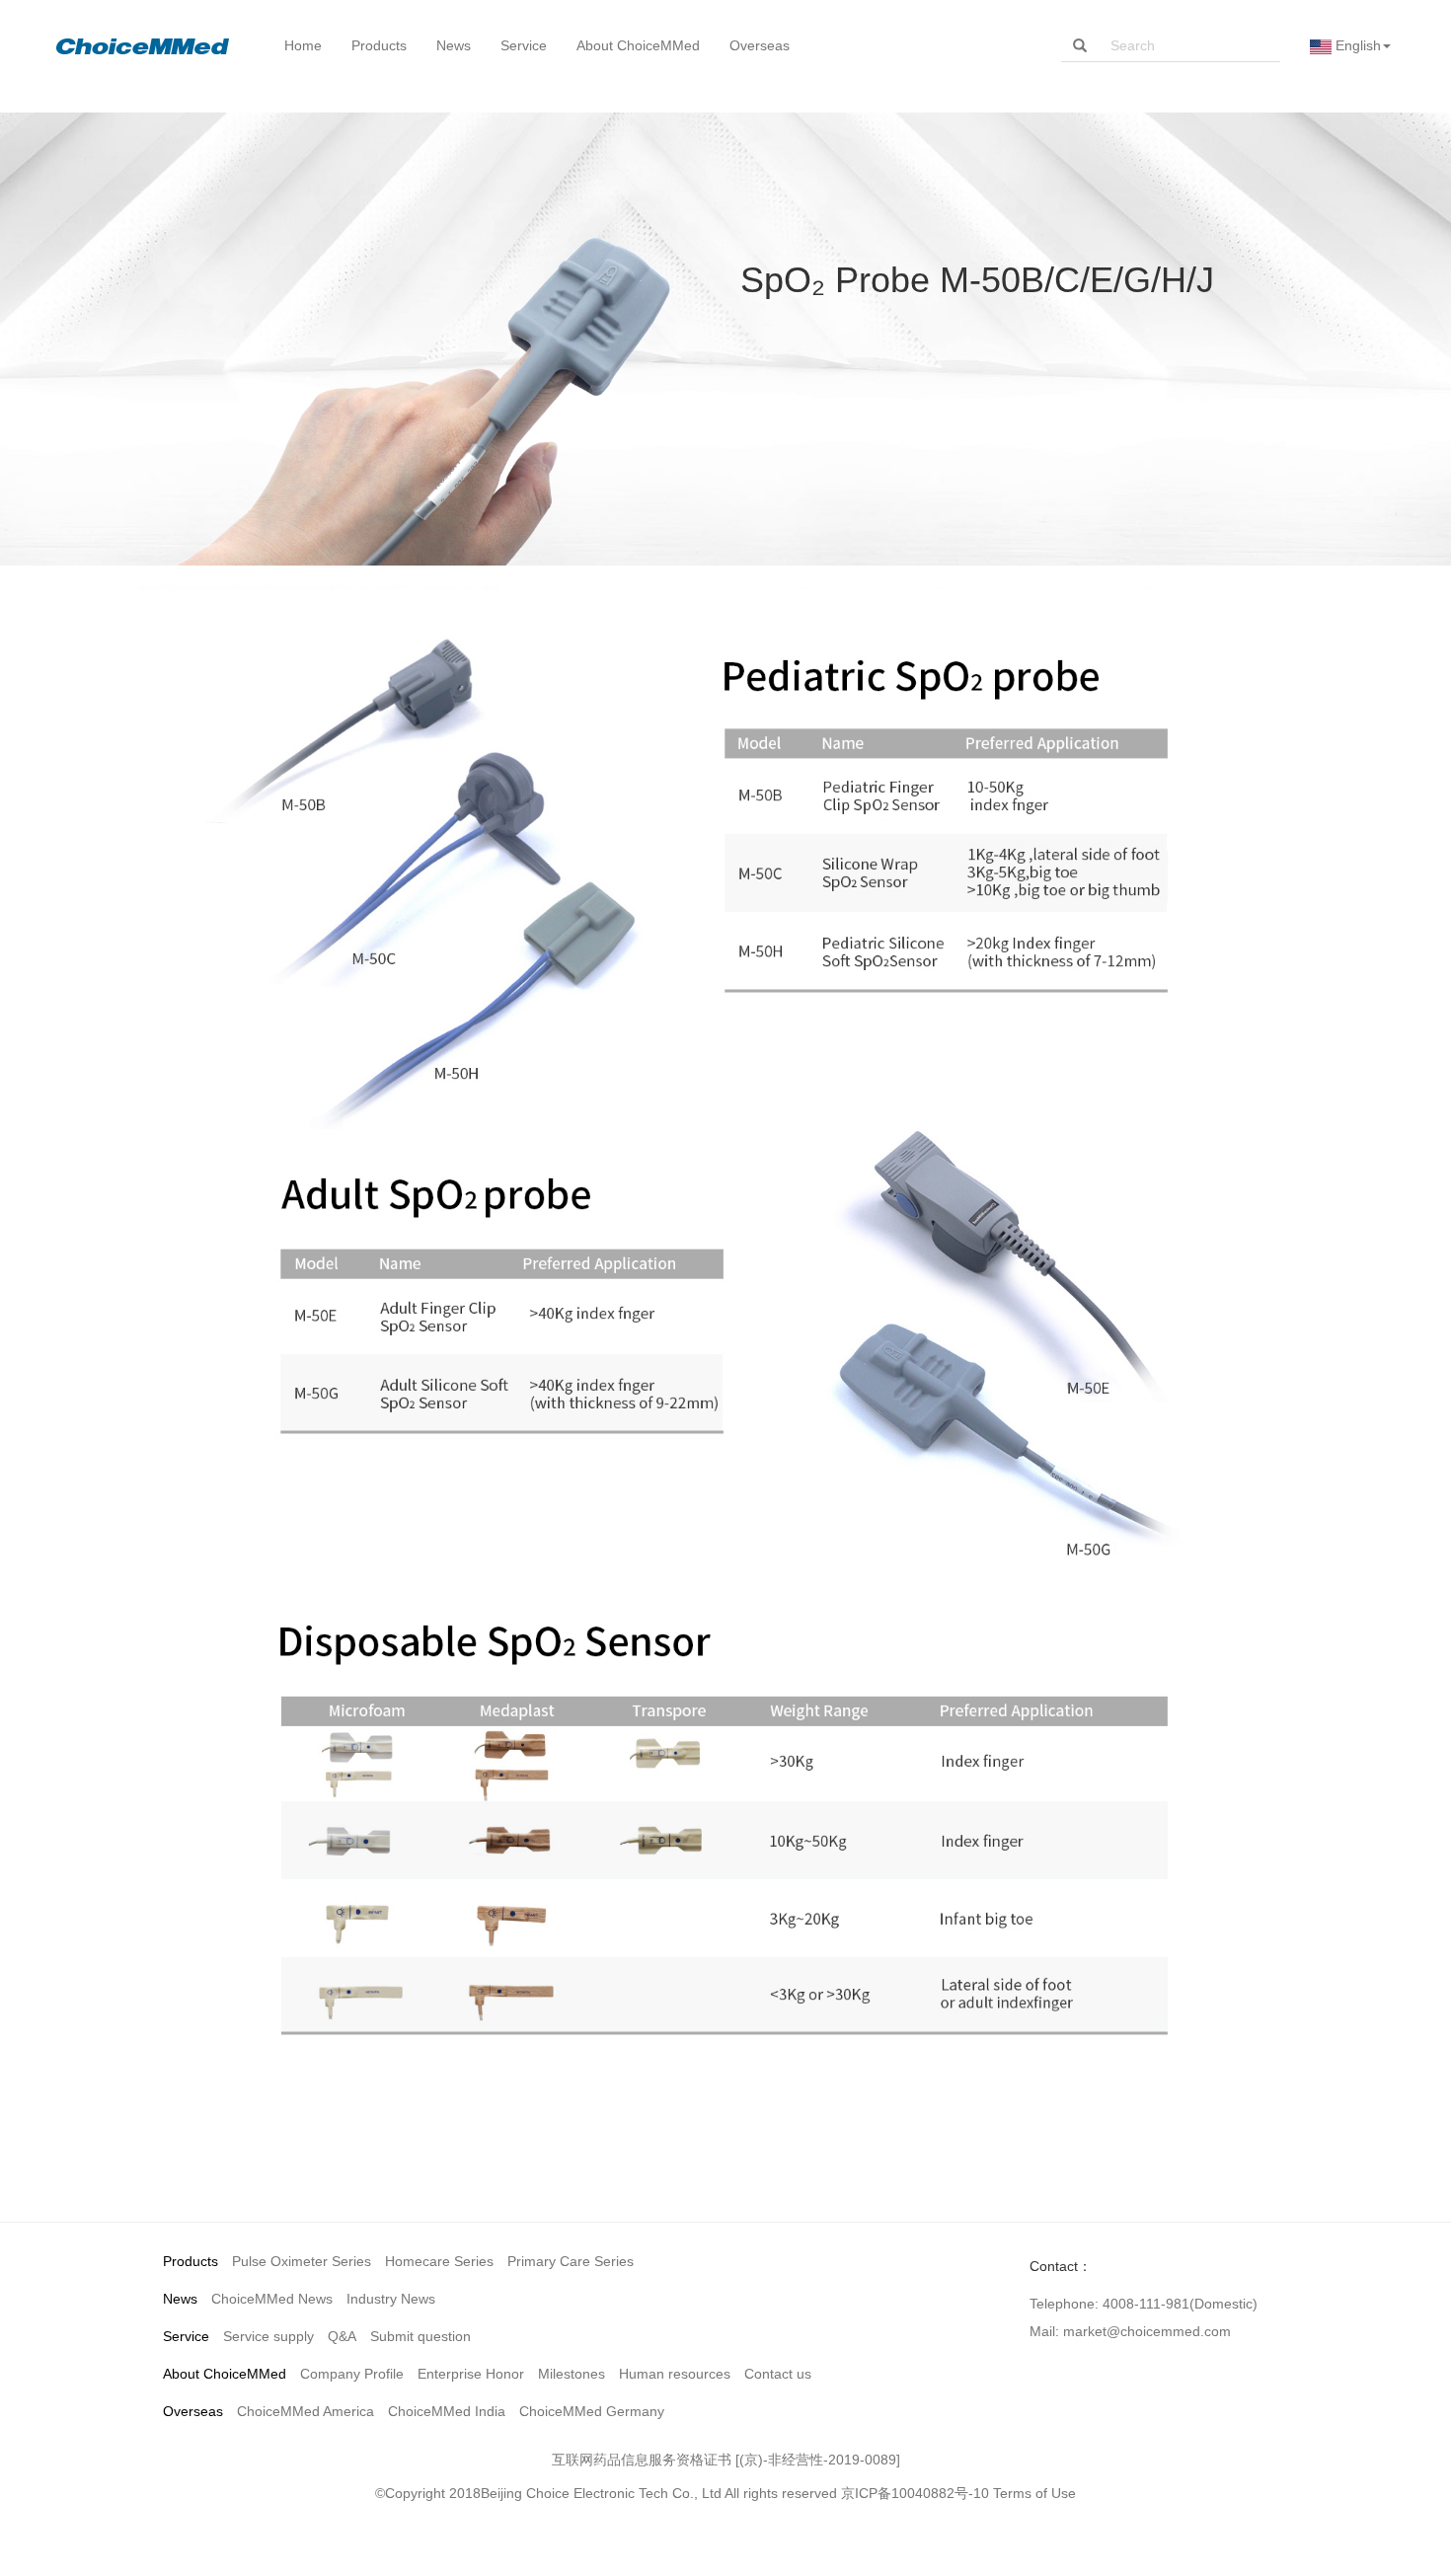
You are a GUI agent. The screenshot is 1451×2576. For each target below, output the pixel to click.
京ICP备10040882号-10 (915, 2493)
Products (191, 2261)
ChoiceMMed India (447, 2411)
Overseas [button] (760, 45)
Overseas (193, 2411)
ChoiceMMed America (305, 2411)
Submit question (420, 2336)
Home (303, 45)
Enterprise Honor (471, 2374)
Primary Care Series (571, 2261)
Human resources (675, 2374)
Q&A (342, 2336)
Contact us (778, 2374)
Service (186, 2336)
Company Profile (352, 2374)
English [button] (1356, 45)
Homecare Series (439, 2261)
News (180, 2299)
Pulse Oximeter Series (302, 2261)
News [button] (454, 45)
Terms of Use (1034, 2493)
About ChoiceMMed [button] (638, 45)
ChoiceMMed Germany (592, 2411)
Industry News (391, 2299)
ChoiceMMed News (272, 2299)
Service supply (268, 2336)
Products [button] (379, 45)
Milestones (572, 2374)
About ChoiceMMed (225, 2374)
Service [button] (524, 45)
